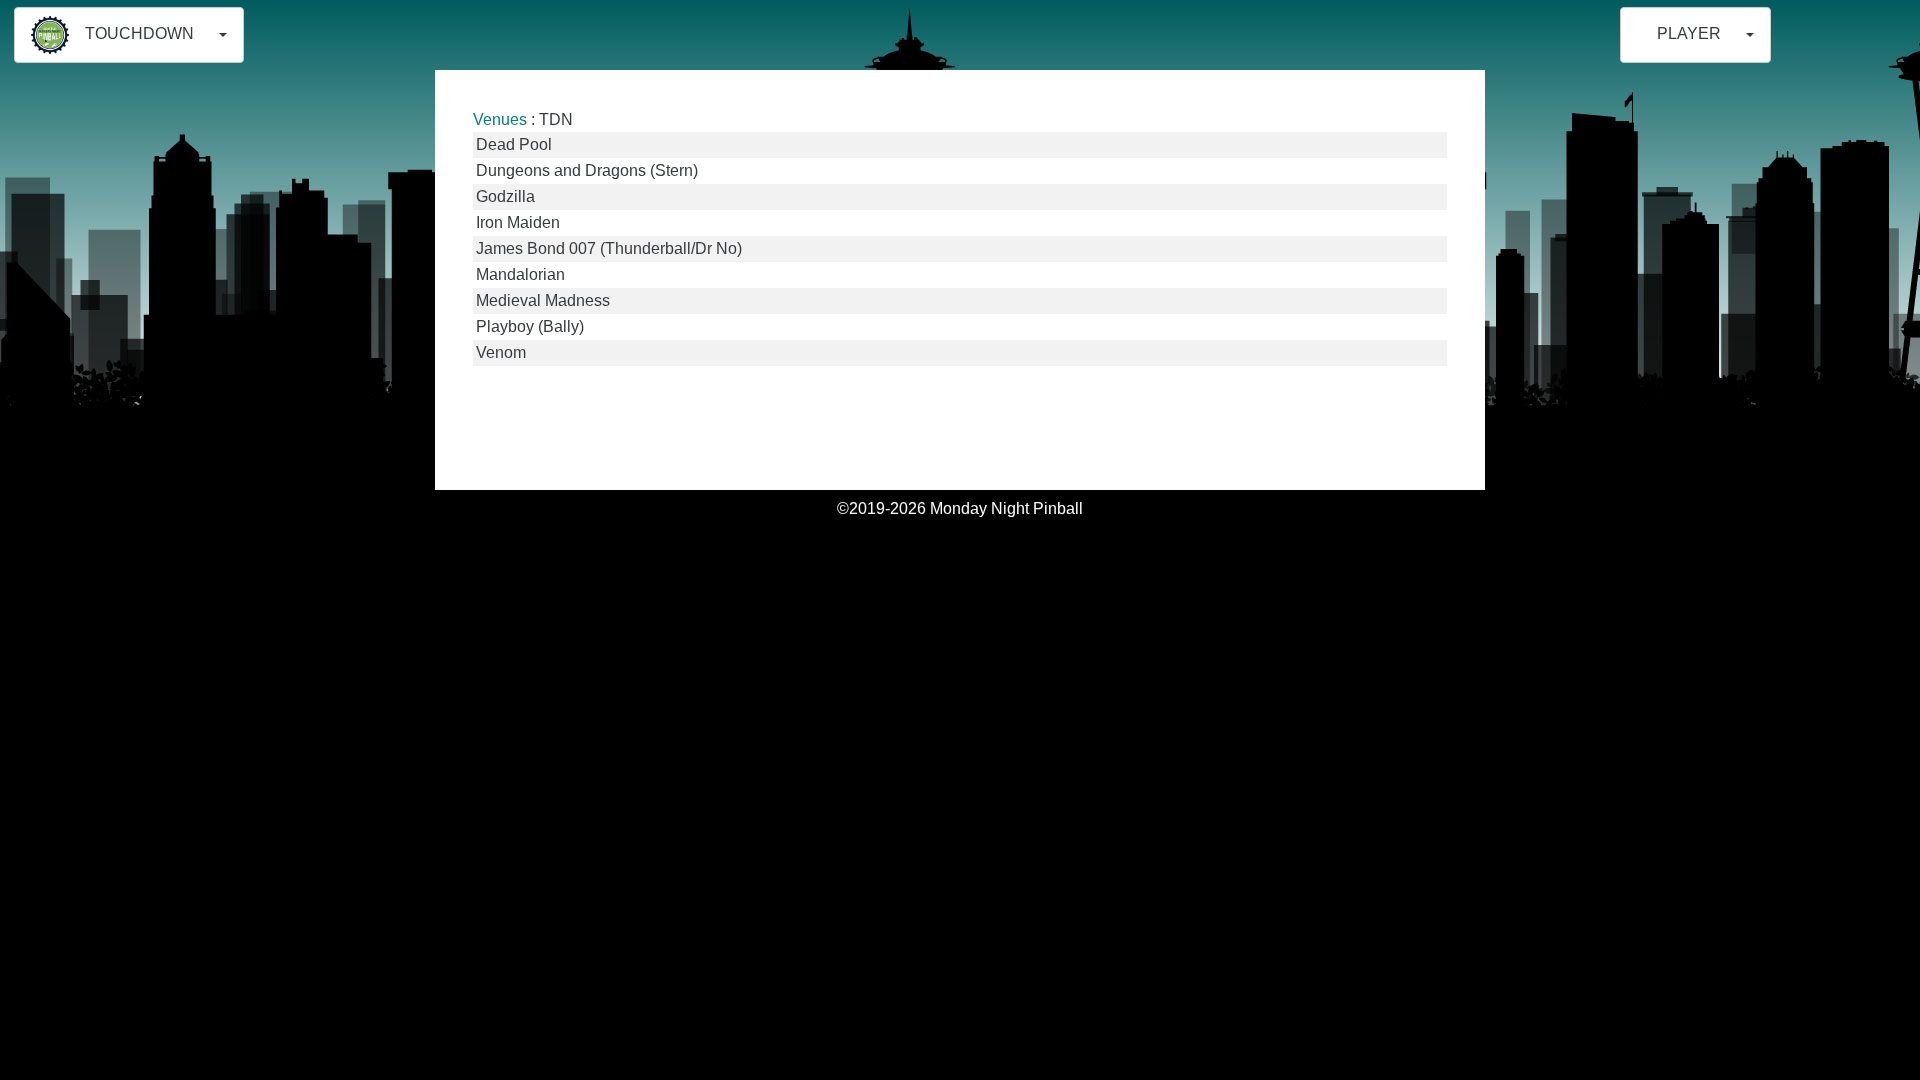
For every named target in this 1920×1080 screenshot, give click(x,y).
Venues (500, 119)
